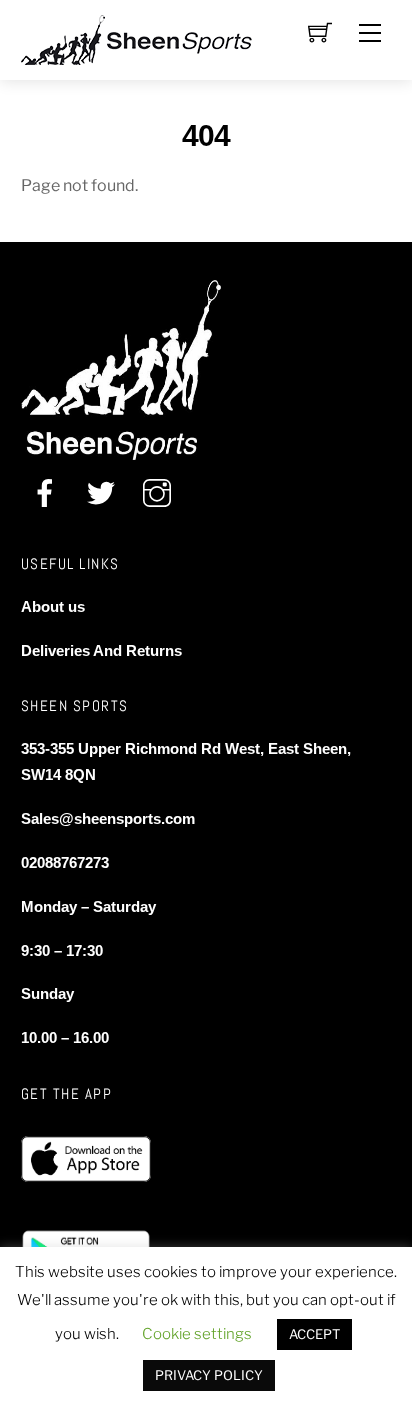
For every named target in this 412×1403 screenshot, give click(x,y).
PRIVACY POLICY (209, 1375)
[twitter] (101, 492)
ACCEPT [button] (314, 1334)
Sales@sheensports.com (108, 818)
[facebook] (45, 492)
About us (53, 606)
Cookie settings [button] (197, 1334)
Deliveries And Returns (101, 650)
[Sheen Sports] (153, 37)
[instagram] (157, 492)
